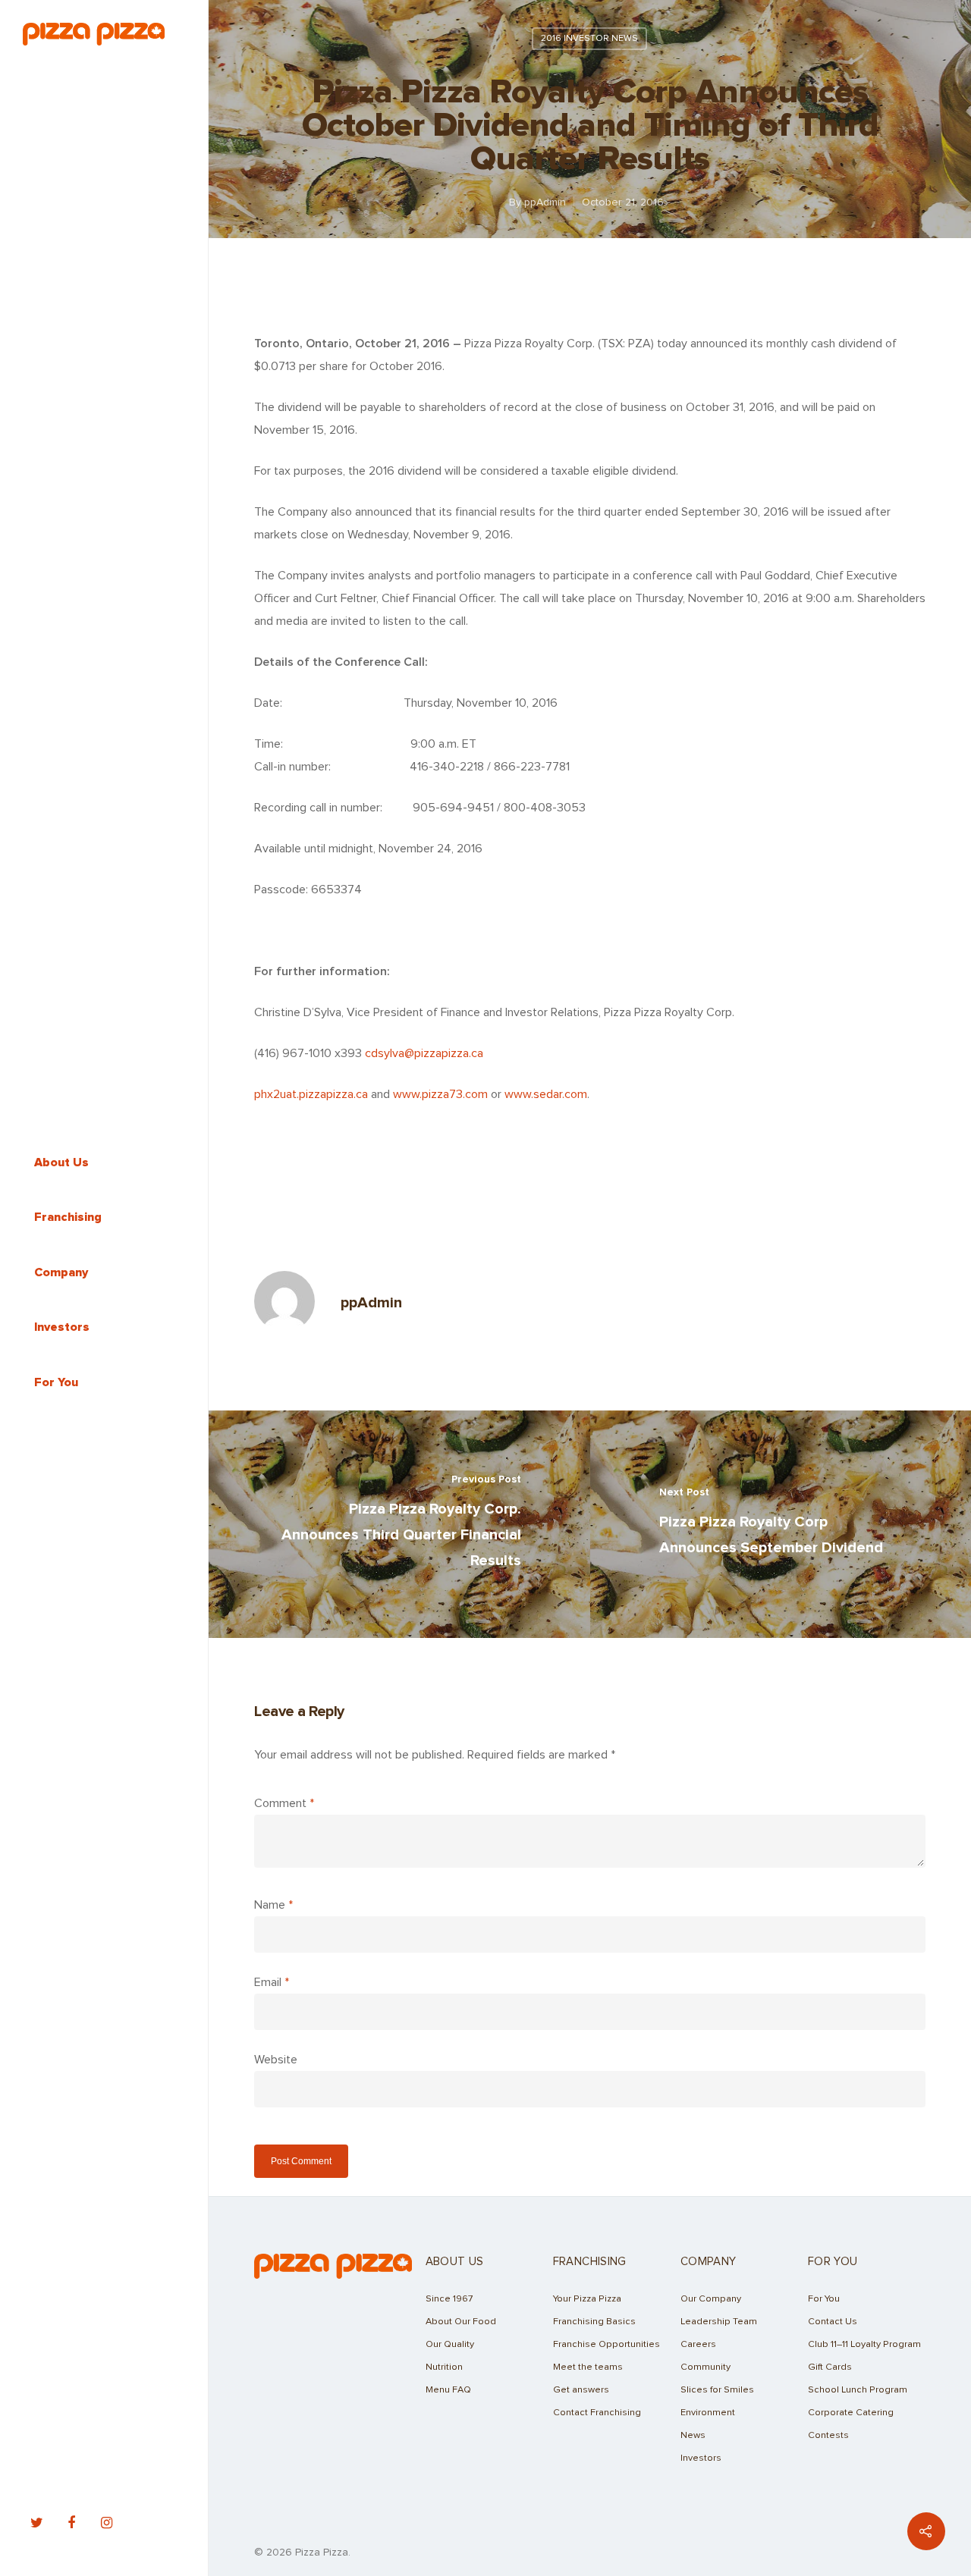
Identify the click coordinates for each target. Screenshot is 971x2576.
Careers (698, 2344)
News (693, 2435)
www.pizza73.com (440, 1094)
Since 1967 (449, 2299)
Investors (701, 2458)
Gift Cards (830, 2367)
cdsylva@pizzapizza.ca (424, 1053)
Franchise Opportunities (606, 2344)
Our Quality (450, 2344)
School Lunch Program (858, 2390)
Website (276, 2060)
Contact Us (833, 2322)
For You (824, 2299)
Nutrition (444, 2367)
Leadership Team (719, 2322)
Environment (708, 2413)
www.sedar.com (546, 1094)
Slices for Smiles (717, 2390)
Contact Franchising (597, 2413)
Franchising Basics (594, 2322)
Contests (828, 2435)
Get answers (581, 2390)
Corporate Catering (851, 2413)
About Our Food (461, 2322)
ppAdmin (545, 202)
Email (272, 1982)
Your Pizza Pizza (587, 2299)
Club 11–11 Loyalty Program (864, 2344)
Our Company (711, 2299)
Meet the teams (588, 2367)
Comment (284, 1803)
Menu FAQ (448, 2390)
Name (273, 1905)
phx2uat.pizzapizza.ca (311, 1094)
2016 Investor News (589, 39)
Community (705, 2367)
